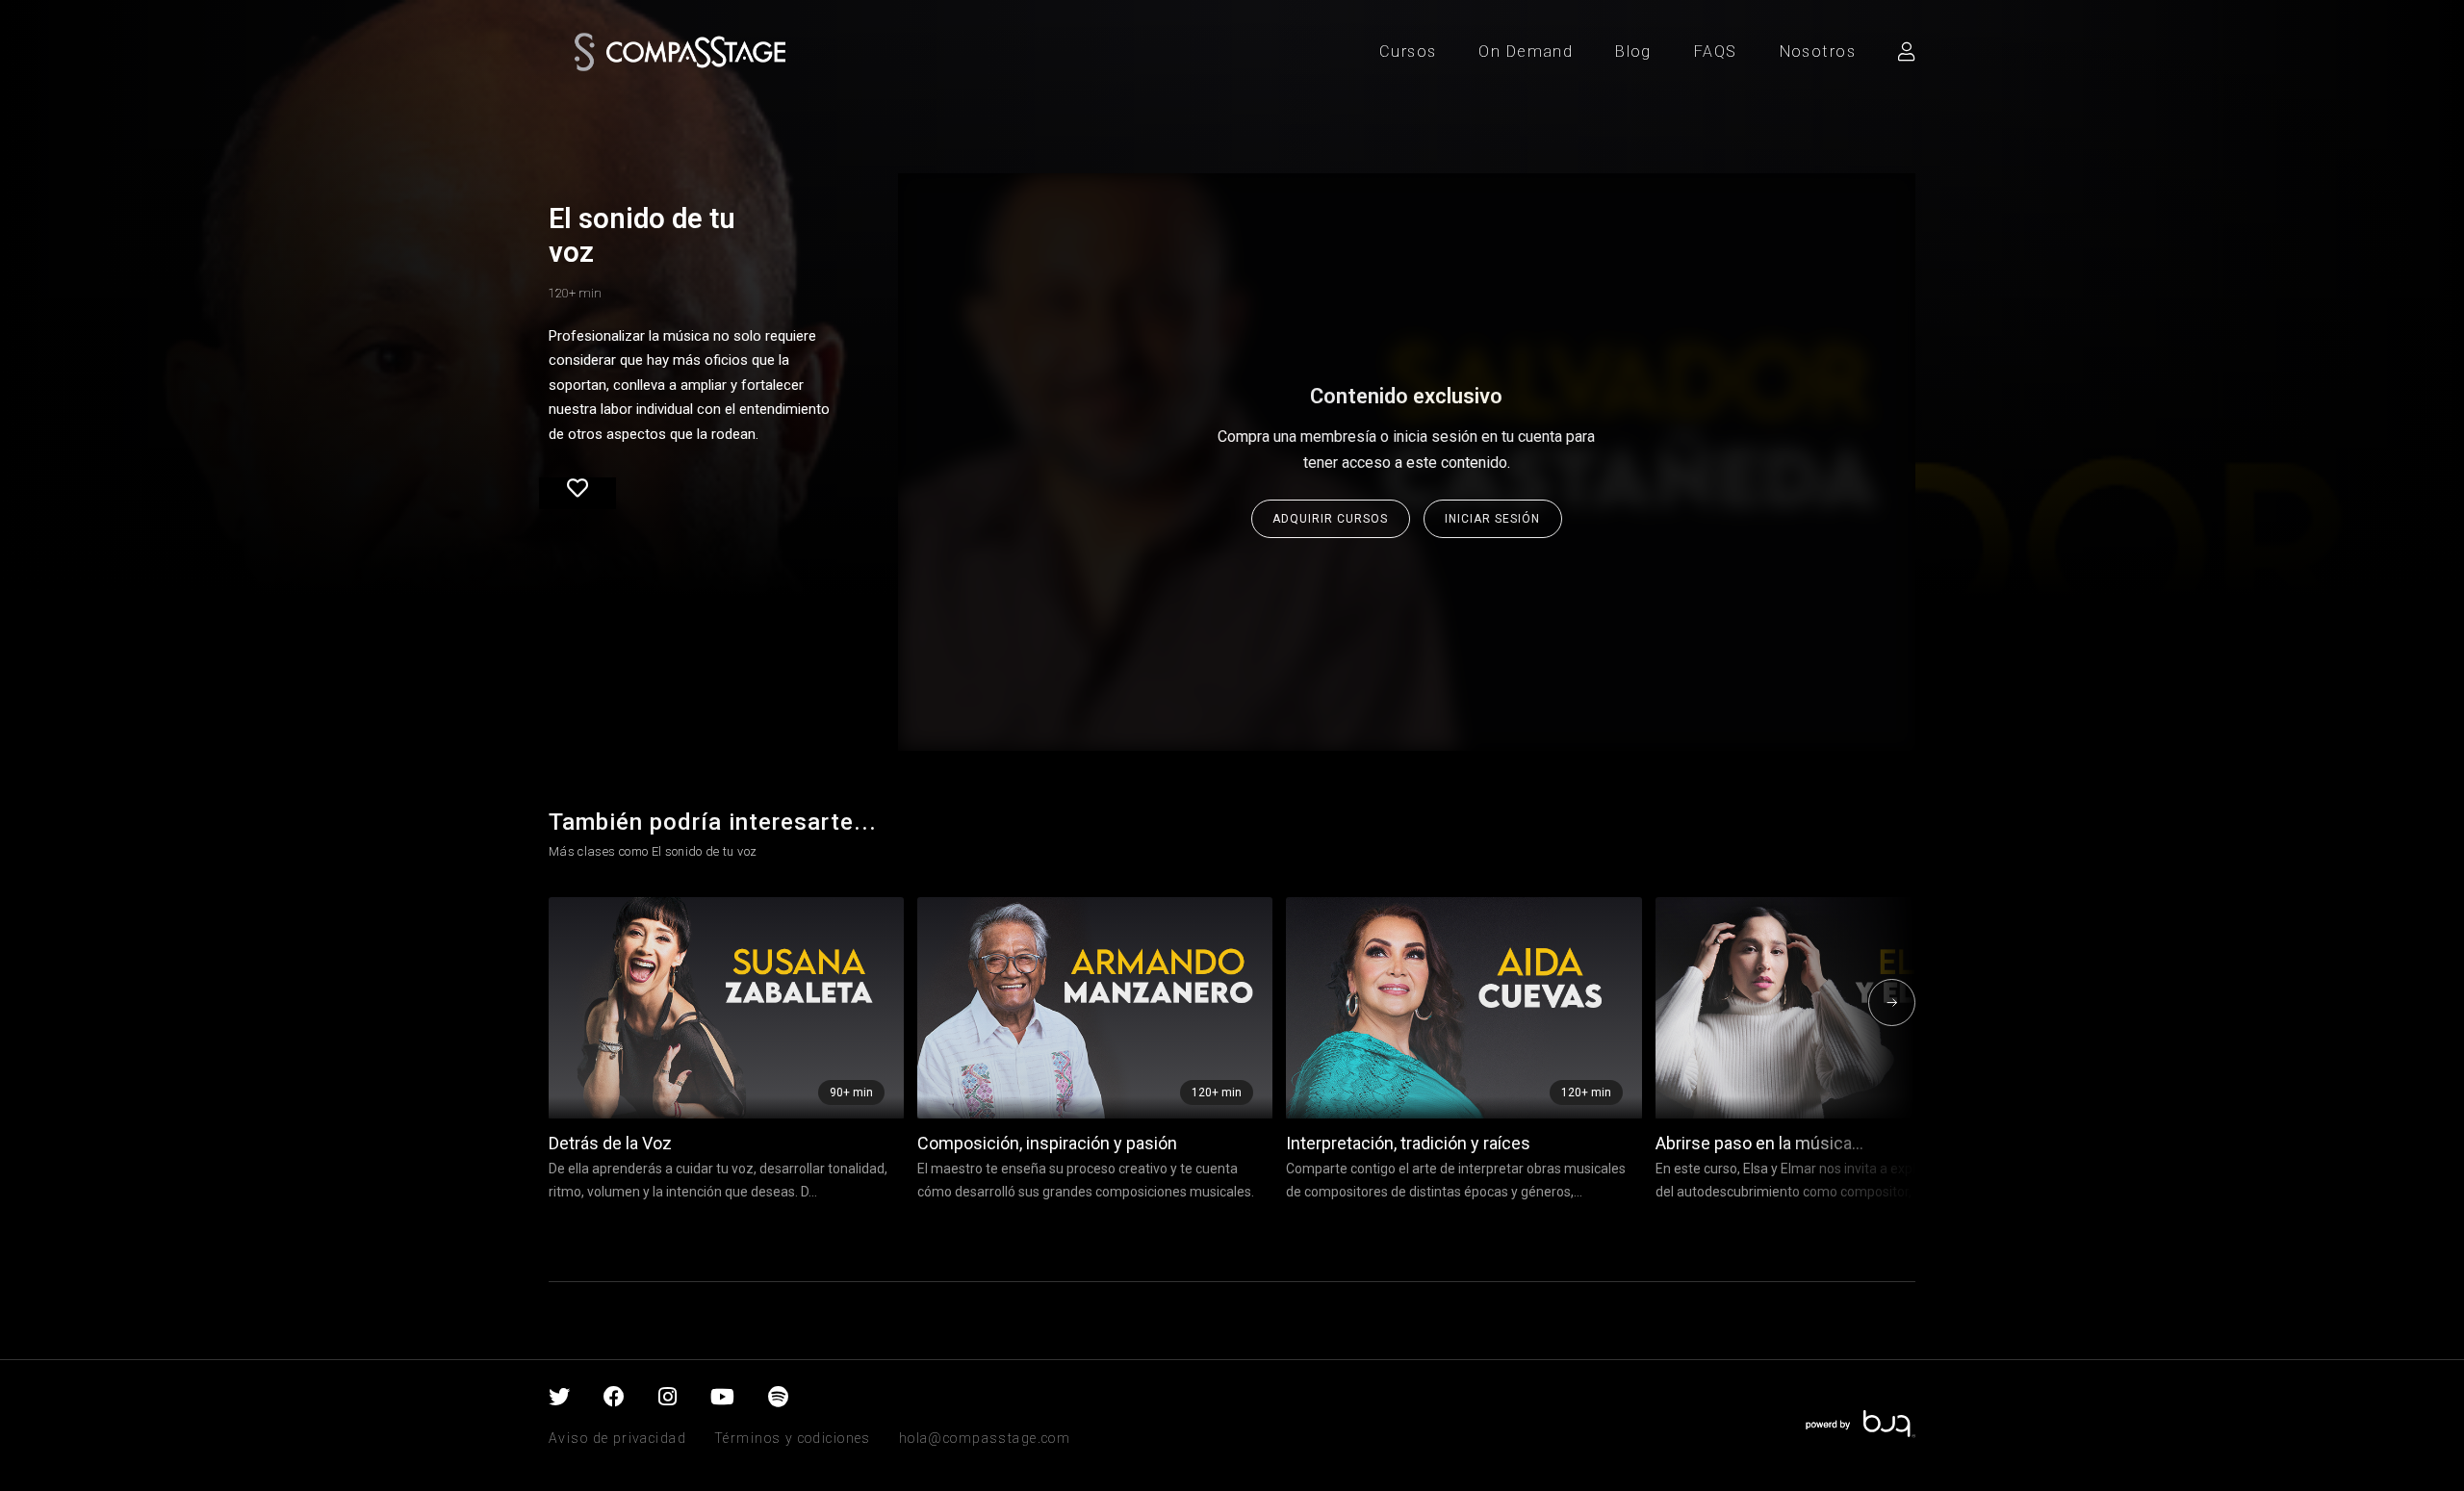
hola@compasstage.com (985, 1438)
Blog (1633, 51)
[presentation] (582, 1003)
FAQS (1716, 51)
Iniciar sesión (1492, 519)
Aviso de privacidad (617, 1438)
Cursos (1408, 51)
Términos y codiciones (793, 1438)
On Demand (1526, 51)
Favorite (577, 494)
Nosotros (1818, 51)
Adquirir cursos (1330, 519)
